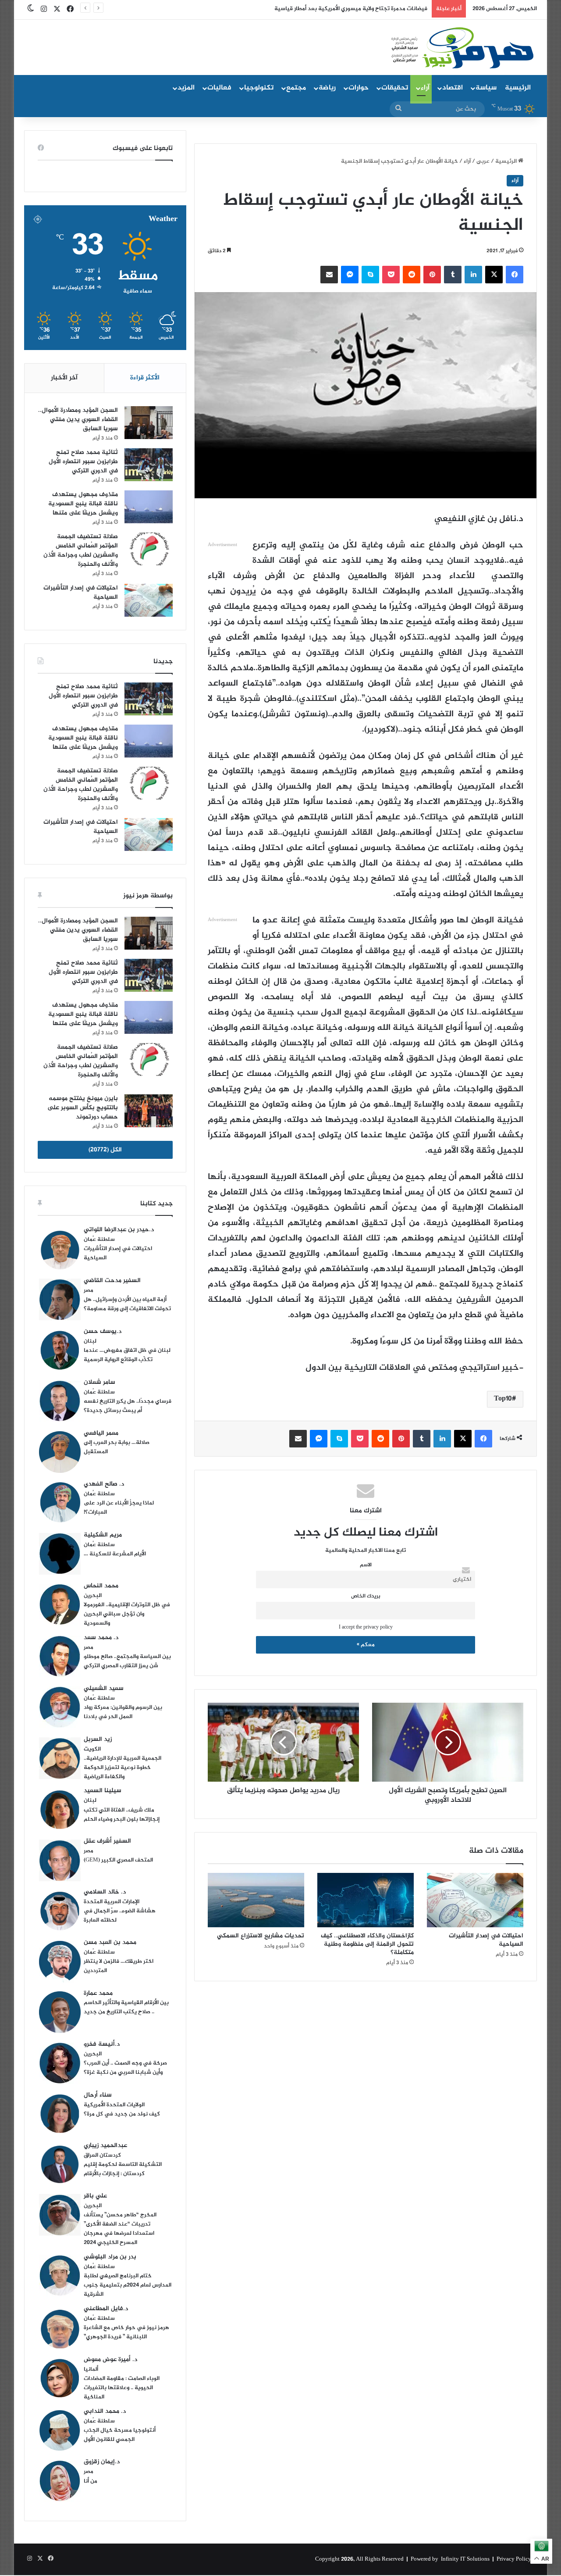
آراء (425, 88)
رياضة (327, 88)
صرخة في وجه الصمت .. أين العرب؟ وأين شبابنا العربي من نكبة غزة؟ (125, 2068)
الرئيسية (518, 88)
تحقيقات (395, 88)
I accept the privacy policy (366, 1627)
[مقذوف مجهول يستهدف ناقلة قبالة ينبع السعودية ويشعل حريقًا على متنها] (149, 507)
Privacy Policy (514, 2559)
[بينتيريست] (432, 275)
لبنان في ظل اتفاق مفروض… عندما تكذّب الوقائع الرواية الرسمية (127, 1355)
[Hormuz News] (461, 48)
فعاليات (219, 88)
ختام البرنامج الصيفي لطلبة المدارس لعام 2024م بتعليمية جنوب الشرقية (128, 2285)
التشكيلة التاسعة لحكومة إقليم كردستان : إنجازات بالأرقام (123, 2169)
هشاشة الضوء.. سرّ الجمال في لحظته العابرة (120, 1916)
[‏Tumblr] (453, 275)
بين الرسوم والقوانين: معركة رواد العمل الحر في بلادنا (123, 1712)
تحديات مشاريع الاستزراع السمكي (261, 1936)
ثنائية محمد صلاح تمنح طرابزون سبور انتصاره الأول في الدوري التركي (83, 462)
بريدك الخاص (366, 1596)
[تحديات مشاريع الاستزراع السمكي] (256, 1900)
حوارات (359, 88)
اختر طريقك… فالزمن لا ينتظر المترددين (119, 1966)
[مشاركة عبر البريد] (329, 275)
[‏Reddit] (412, 275)
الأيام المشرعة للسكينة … (115, 1554)
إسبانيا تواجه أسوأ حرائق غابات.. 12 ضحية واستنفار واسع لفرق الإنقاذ (345, 9)
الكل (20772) (105, 1150)
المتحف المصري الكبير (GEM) (118, 1860)
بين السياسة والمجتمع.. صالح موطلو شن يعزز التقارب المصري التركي (127, 1661)
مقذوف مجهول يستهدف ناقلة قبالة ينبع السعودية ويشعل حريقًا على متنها (83, 504)
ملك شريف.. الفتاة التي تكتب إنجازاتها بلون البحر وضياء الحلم (122, 1815)
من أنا (91, 2481)
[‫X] (494, 275)
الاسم (366, 1565)
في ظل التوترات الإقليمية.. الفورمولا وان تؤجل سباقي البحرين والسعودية (127, 1614)
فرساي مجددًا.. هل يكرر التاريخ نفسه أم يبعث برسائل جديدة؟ (128, 1406)
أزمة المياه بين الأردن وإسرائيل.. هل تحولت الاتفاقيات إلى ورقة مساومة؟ (127, 1304)
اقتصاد (453, 88)
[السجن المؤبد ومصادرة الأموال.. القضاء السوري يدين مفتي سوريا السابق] (149, 423)
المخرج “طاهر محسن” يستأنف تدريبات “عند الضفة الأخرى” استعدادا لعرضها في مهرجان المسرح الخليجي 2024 (120, 2229)
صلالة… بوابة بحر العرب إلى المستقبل (117, 1447)
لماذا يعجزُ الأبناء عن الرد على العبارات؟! (119, 1508)
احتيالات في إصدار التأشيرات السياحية (486, 1940)
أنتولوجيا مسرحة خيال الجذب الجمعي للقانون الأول (120, 2435)
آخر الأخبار (64, 378)
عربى (483, 161)
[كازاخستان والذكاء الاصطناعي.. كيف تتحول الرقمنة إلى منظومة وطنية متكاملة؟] (366, 1900)
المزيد (186, 88)
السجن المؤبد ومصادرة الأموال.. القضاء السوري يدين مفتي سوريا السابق (78, 420)
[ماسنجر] (350, 275)
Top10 (503, 1399)
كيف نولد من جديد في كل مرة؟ (122, 2114)
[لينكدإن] (473, 275)
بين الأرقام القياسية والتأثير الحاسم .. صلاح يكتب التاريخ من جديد (126, 2007)
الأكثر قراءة (145, 378)
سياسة (486, 88)
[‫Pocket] (391, 275)
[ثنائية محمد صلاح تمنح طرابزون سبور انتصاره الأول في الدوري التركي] (149, 465)
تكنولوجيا (259, 88)
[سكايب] (370, 275)
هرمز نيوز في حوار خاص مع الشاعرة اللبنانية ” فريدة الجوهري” (126, 2332)
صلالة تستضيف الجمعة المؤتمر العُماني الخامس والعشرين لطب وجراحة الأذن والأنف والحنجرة (81, 550)
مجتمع (296, 88)
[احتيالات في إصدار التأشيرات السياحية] (475, 1900)
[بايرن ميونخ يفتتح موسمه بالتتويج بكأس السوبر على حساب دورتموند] (149, 1111)
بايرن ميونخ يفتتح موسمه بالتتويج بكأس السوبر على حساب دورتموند (83, 1108)
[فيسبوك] (515, 275)
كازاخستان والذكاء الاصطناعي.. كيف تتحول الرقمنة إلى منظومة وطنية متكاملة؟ (367, 1944)
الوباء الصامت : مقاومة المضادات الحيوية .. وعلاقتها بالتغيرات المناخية (122, 2388)
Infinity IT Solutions (465, 2559)
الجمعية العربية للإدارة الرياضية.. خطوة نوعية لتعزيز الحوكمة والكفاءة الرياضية (122, 1768)
